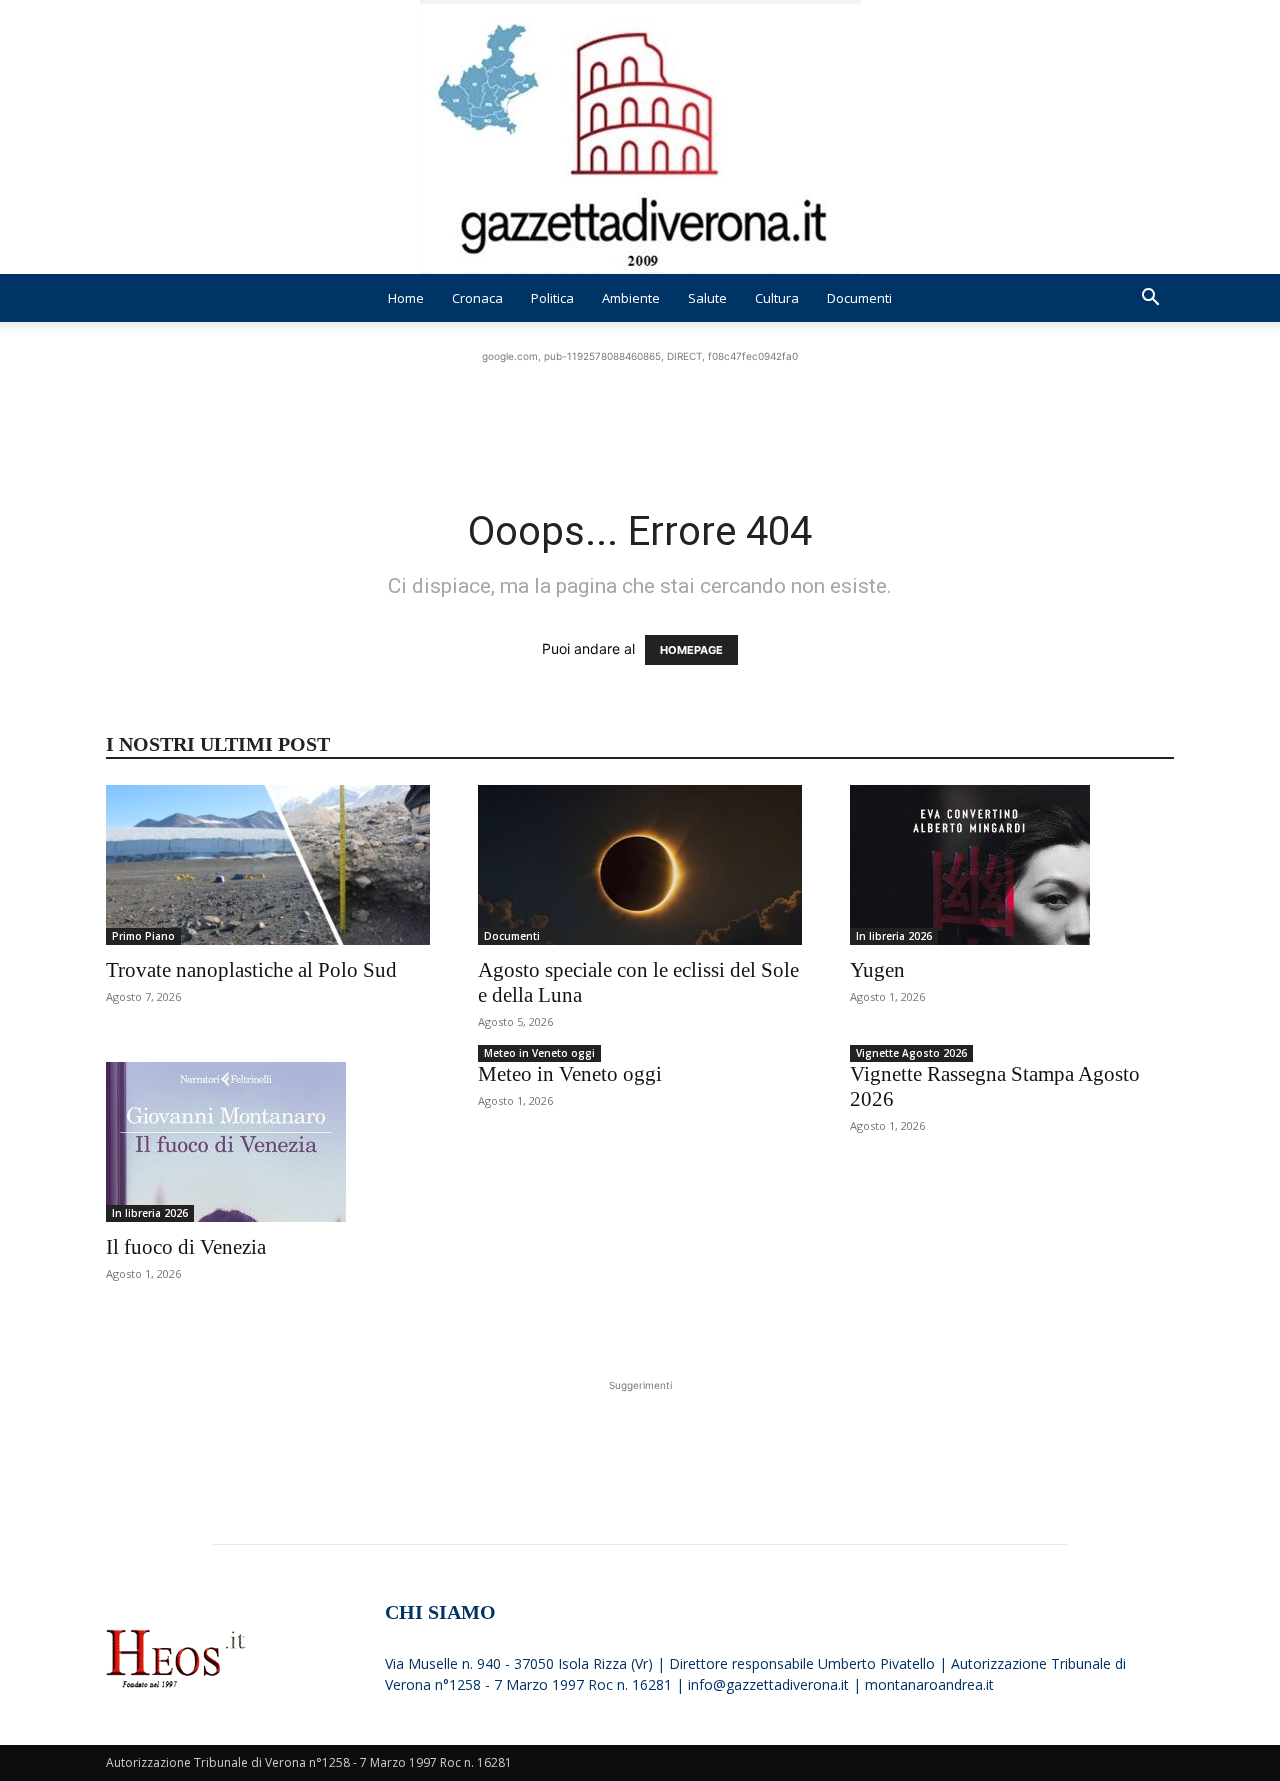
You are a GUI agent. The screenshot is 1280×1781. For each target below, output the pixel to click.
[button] (1150, 299)
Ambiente (631, 298)
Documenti (859, 298)
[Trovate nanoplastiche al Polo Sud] (268, 865)
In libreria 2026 (894, 936)
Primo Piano (143, 936)
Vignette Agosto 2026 (911, 1053)
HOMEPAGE (691, 650)
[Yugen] (1012, 865)
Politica (552, 298)
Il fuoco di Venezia (186, 1247)
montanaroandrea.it (929, 1684)
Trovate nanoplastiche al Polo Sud (251, 970)
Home (406, 298)
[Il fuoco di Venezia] (268, 1142)
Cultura (777, 298)
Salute (707, 298)
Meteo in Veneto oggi (539, 1053)
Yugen (877, 970)
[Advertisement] (640, 412)
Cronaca (477, 298)
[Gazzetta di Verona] (640, 137)
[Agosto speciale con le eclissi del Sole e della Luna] (640, 865)
